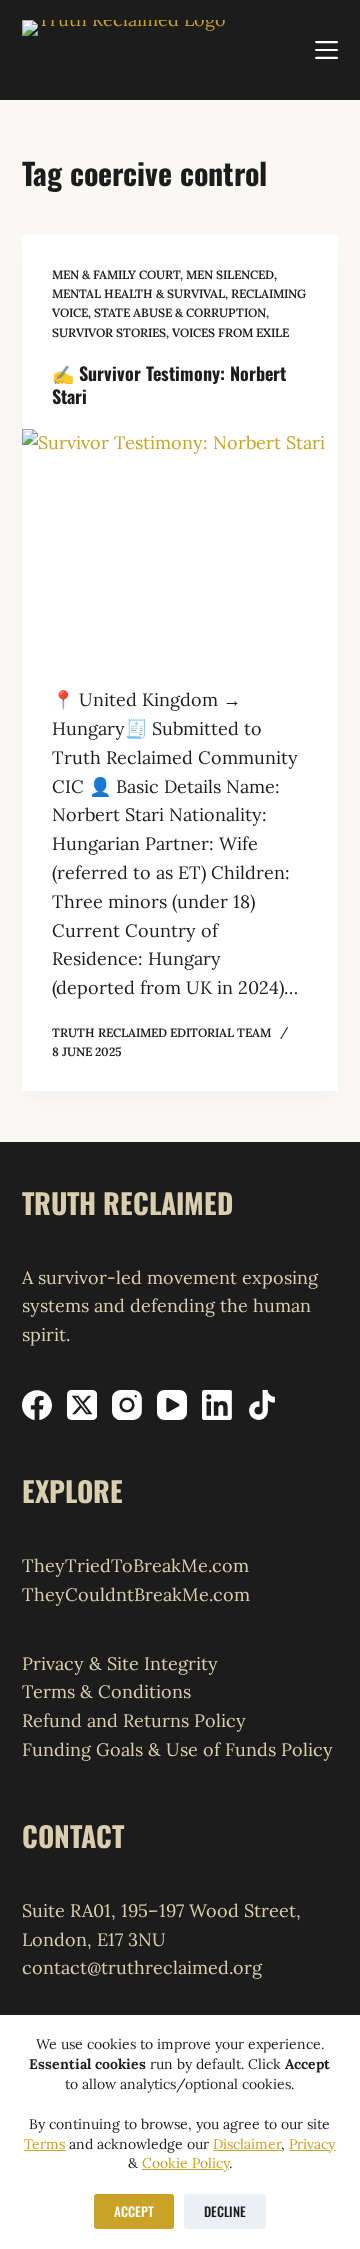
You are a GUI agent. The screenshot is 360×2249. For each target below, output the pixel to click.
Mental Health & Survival (138, 293)
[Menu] (326, 50)
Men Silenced (230, 274)
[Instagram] (127, 1405)
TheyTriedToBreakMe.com (135, 1565)
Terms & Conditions (106, 1691)
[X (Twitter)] (82, 1405)
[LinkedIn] (217, 1405)
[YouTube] (172, 1405)
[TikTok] (262, 1405)
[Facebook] (37, 1405)
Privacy (312, 2144)
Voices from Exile (230, 332)
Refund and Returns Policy (134, 1720)
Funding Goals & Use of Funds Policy (177, 1749)
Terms (44, 2144)
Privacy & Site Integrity (120, 1663)
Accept (134, 2211)
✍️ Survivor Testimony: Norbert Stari (169, 384)
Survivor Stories (109, 332)
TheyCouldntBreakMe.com (136, 1594)
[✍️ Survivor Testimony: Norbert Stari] (180, 548)
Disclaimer (247, 2144)
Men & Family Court (116, 274)
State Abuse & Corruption (180, 312)
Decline (225, 2211)
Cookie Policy (185, 2163)
